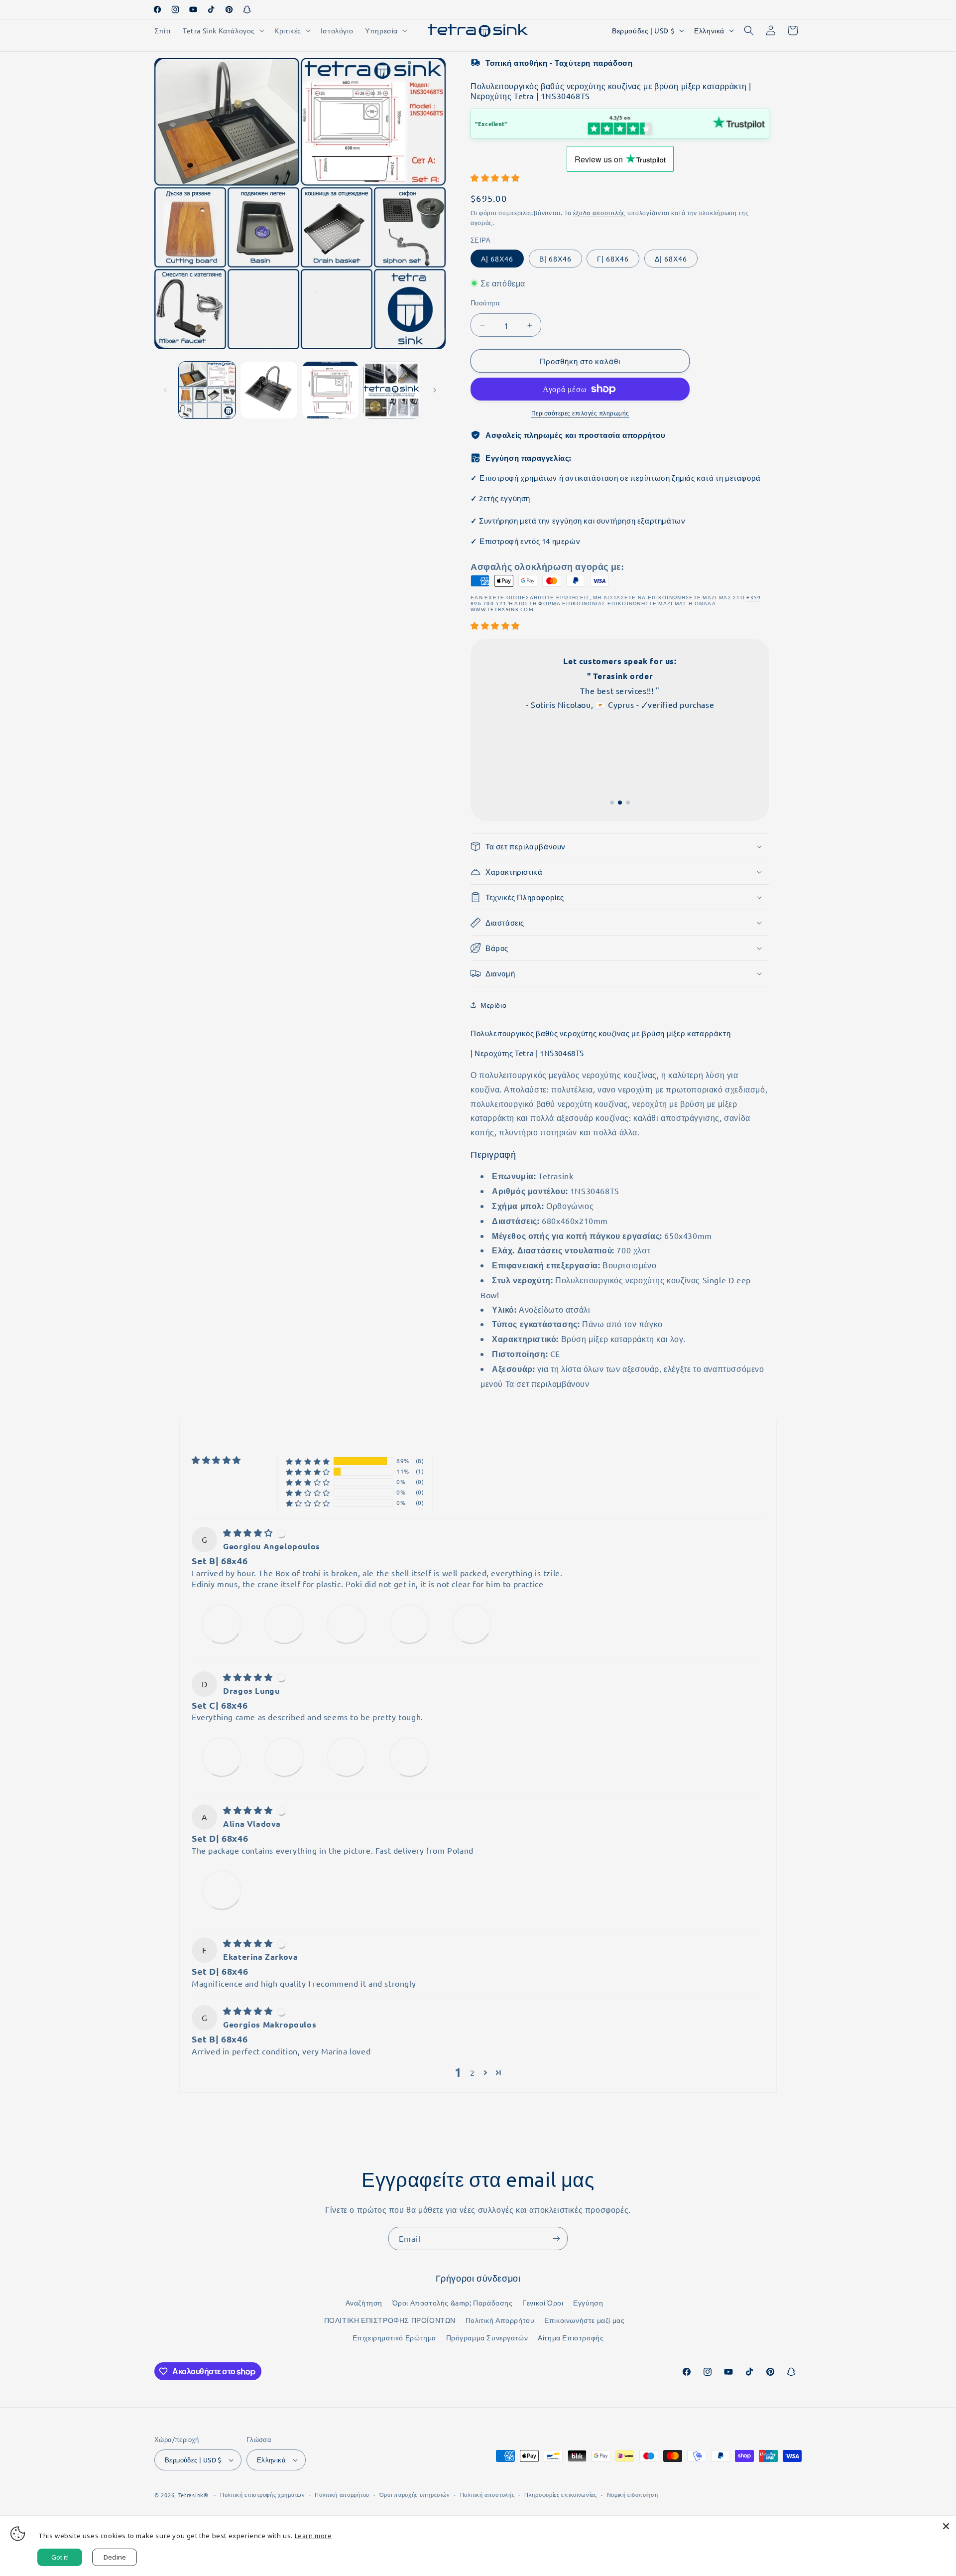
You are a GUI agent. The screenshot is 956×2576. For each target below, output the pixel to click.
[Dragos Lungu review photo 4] (409, 1757)
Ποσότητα (485, 303)
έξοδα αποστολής (599, 213)
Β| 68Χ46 (555, 259)
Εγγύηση (588, 2303)
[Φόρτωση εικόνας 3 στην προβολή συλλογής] (331, 390)
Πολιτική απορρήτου (342, 2494)
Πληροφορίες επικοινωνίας (561, 2494)
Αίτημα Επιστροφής (571, 2337)
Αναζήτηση (364, 2303)
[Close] (946, 2526)
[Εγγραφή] (556, 2238)
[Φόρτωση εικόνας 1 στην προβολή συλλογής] (207, 390)
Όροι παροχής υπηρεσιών (415, 2494)
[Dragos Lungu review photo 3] (347, 1757)
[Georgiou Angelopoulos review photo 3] (347, 1624)
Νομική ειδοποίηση (633, 2494)
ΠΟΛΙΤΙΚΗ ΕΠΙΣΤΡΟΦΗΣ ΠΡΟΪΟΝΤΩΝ (390, 2320)
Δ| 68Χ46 (671, 259)
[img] (249, 1532)
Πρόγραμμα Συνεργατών (487, 2337)
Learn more (313, 2536)
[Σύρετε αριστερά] (165, 390)
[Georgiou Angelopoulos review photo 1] (222, 1624)
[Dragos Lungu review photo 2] (284, 1757)
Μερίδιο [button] (493, 1005)
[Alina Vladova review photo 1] (222, 1890)
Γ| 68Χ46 (613, 259)
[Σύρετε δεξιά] (435, 390)
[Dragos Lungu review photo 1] (222, 1757)
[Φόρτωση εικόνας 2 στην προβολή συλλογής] (269, 390)
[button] (223, 30)
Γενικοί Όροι (543, 2303)
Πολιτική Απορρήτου (500, 2320)
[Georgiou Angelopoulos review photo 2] (284, 1624)
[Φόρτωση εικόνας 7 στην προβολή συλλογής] (392, 390)
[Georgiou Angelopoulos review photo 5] (472, 1624)
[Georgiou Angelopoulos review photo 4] (409, 1624)
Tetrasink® (193, 2495)
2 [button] (473, 2072)
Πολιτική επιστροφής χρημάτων (263, 2494)
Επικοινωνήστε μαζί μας (584, 2320)
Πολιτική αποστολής (487, 2494)
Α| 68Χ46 (497, 259)
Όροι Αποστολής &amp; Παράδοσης (453, 2303)
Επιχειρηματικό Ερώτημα (394, 2337)
